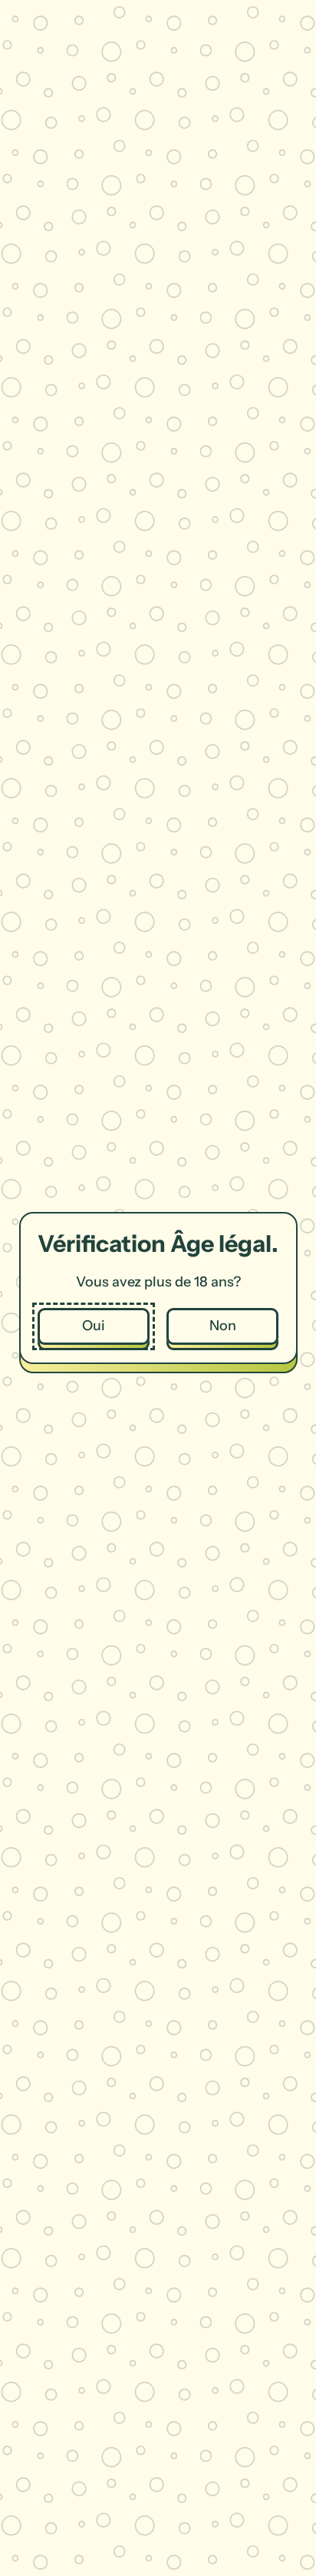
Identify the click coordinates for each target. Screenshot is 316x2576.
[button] (94, 1327)
